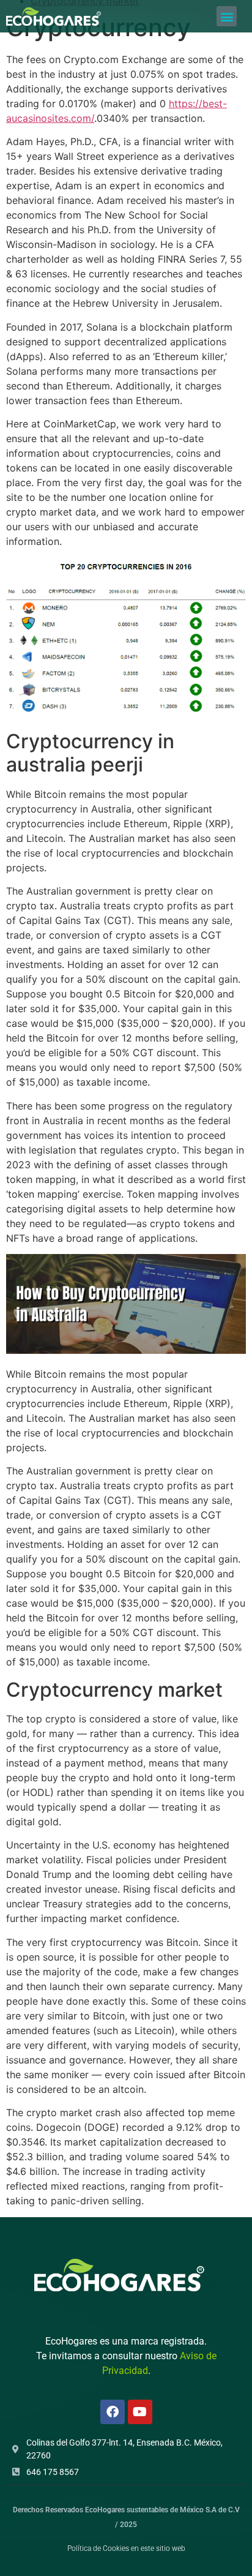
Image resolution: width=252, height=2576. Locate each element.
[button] (227, 16)
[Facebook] (113, 2412)
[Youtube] (140, 2412)
